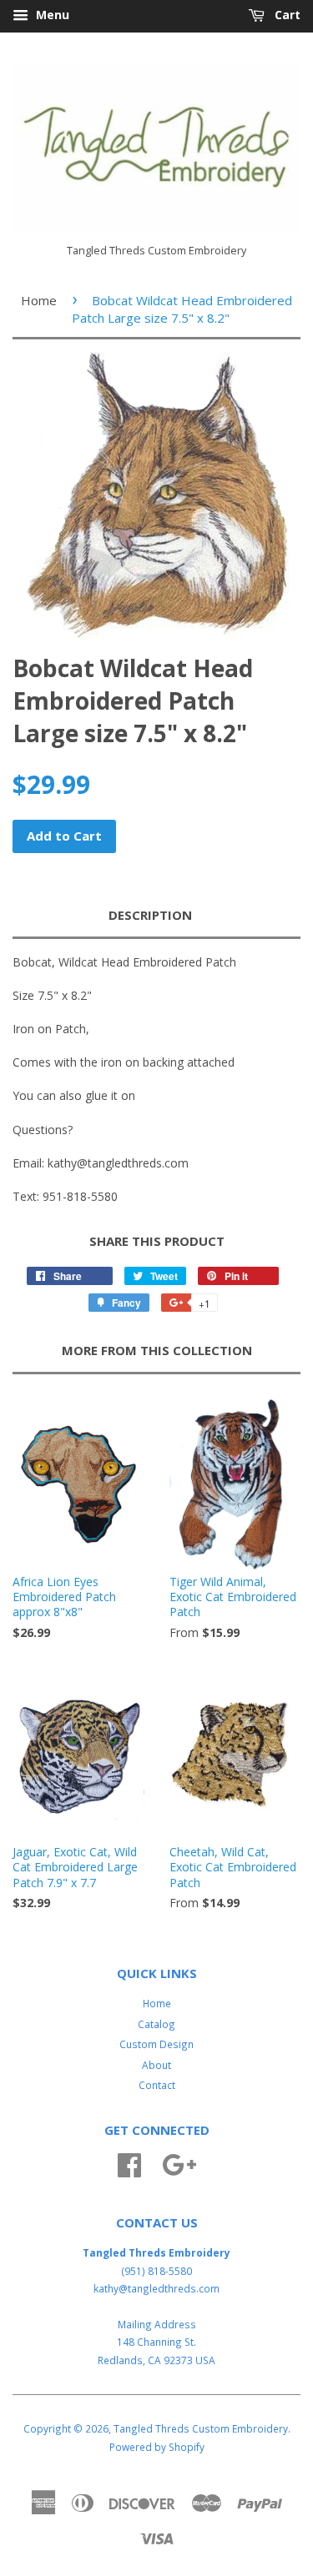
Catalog (156, 2024)
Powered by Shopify (157, 2447)
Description (150, 915)
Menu (51, 15)
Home (39, 300)
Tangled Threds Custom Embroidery (201, 2428)
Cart (286, 15)
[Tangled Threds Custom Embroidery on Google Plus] (179, 2163)
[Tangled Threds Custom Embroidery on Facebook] (129, 2163)
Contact (157, 2085)
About (156, 2065)
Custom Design (156, 2044)
